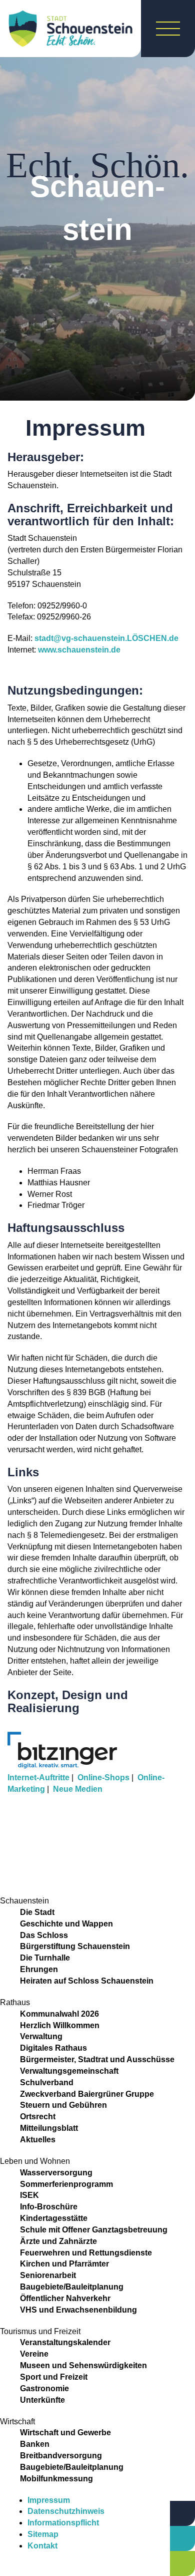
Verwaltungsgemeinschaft (69, 2071)
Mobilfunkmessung (56, 2479)
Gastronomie (44, 2388)
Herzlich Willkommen (60, 2025)
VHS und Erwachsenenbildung (78, 2310)
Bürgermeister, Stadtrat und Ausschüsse (97, 2059)
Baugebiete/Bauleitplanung (72, 2287)
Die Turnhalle (45, 1958)
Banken (35, 2444)
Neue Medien (78, 1789)
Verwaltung (41, 2036)
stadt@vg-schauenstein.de (106, 638)
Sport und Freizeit (54, 2377)
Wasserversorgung (56, 2173)
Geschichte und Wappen (66, 1924)
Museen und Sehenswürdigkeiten (83, 2365)
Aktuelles (38, 2140)
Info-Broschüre (49, 2207)
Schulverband (47, 2082)
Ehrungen (39, 1969)
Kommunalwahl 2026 (59, 2014)
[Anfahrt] (182, 2513)
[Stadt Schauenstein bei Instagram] (21, 2568)
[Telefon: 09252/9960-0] (182, 2538)
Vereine (34, 2354)
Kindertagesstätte (54, 2218)
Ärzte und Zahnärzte (58, 2241)
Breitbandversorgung (61, 2456)
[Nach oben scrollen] (145, 2518)
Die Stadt (37, 1912)
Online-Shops (103, 1778)
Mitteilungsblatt (49, 2128)
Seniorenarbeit (48, 2275)
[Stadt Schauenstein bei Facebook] (7, 2568)
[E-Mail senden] (182, 2563)
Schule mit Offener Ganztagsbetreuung (94, 2230)
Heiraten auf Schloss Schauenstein (87, 1981)
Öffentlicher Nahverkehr (65, 2298)
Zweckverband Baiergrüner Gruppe (87, 2094)
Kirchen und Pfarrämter (64, 2264)
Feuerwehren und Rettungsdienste (86, 2253)
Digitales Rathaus (53, 2048)
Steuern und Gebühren (63, 2105)
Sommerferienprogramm (66, 2184)
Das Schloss (44, 1935)
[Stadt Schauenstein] (70, 29)
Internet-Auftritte (38, 1778)
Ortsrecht (38, 2117)
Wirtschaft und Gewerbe (65, 2433)
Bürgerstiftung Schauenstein (75, 1946)
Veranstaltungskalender (65, 2342)
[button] (97, 1812)
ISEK (29, 2195)
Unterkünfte (42, 2400)
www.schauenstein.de (79, 650)
